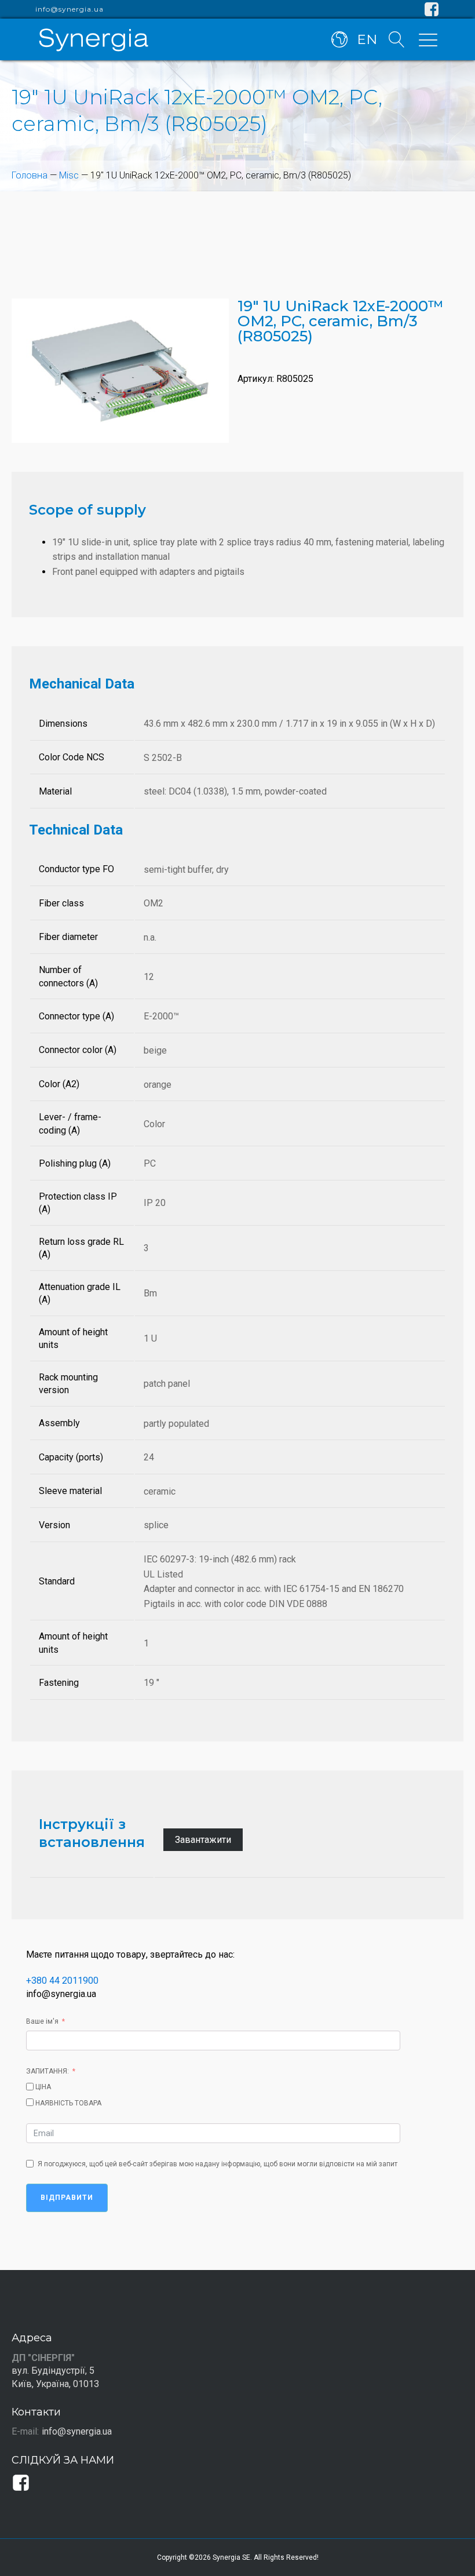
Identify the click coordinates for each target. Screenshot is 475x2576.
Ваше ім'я (42, 2021)
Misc (69, 175)
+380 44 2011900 (62, 1981)
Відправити (67, 2198)
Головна (30, 175)
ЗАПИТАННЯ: (47, 2071)
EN (367, 39)
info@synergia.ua (70, 9)
